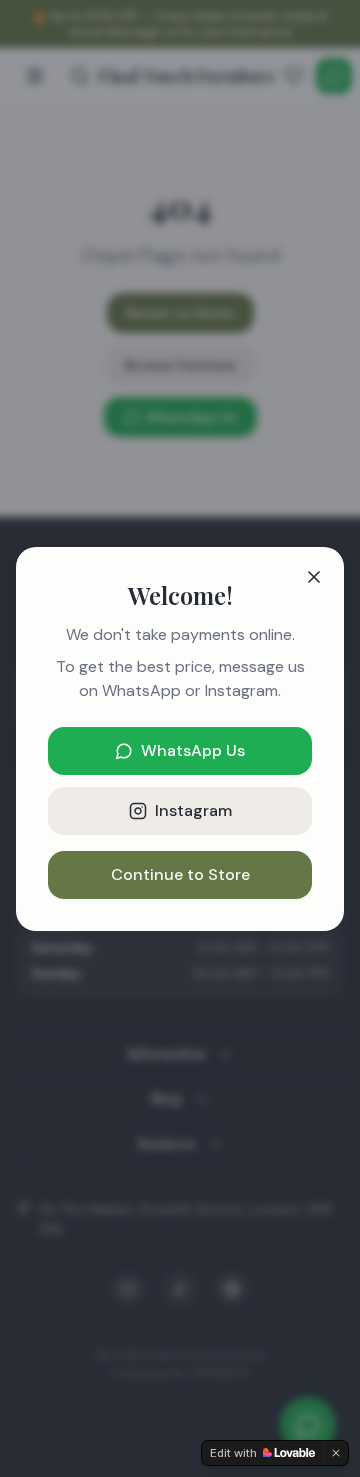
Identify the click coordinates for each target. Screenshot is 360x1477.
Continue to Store (180, 874)
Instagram (193, 810)
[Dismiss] (336, 1453)
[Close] (314, 577)
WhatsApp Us (193, 750)
